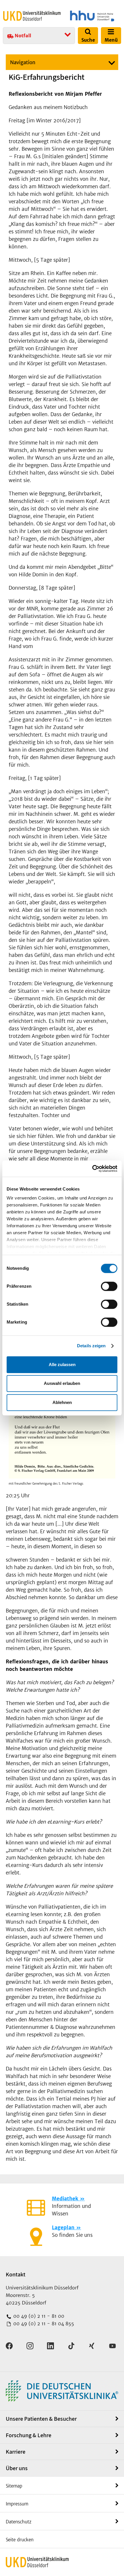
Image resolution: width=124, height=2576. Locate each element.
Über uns (17, 2468)
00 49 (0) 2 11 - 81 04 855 (43, 2324)
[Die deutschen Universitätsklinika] (62, 2391)
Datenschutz (19, 2522)
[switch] (109, 1286)
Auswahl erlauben (62, 1383)
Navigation (23, 62)
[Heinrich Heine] (92, 16)
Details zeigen (91, 1346)
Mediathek (65, 2199)
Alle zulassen (62, 1364)
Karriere (16, 2452)
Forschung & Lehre (29, 2435)
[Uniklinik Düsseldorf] (32, 16)
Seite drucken (20, 2540)
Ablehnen (62, 1402)
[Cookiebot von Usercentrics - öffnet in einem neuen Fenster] (92, 1169)
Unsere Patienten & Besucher (41, 2419)
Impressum (17, 2504)
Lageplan (63, 2228)
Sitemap (14, 2486)
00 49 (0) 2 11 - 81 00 (38, 2316)
